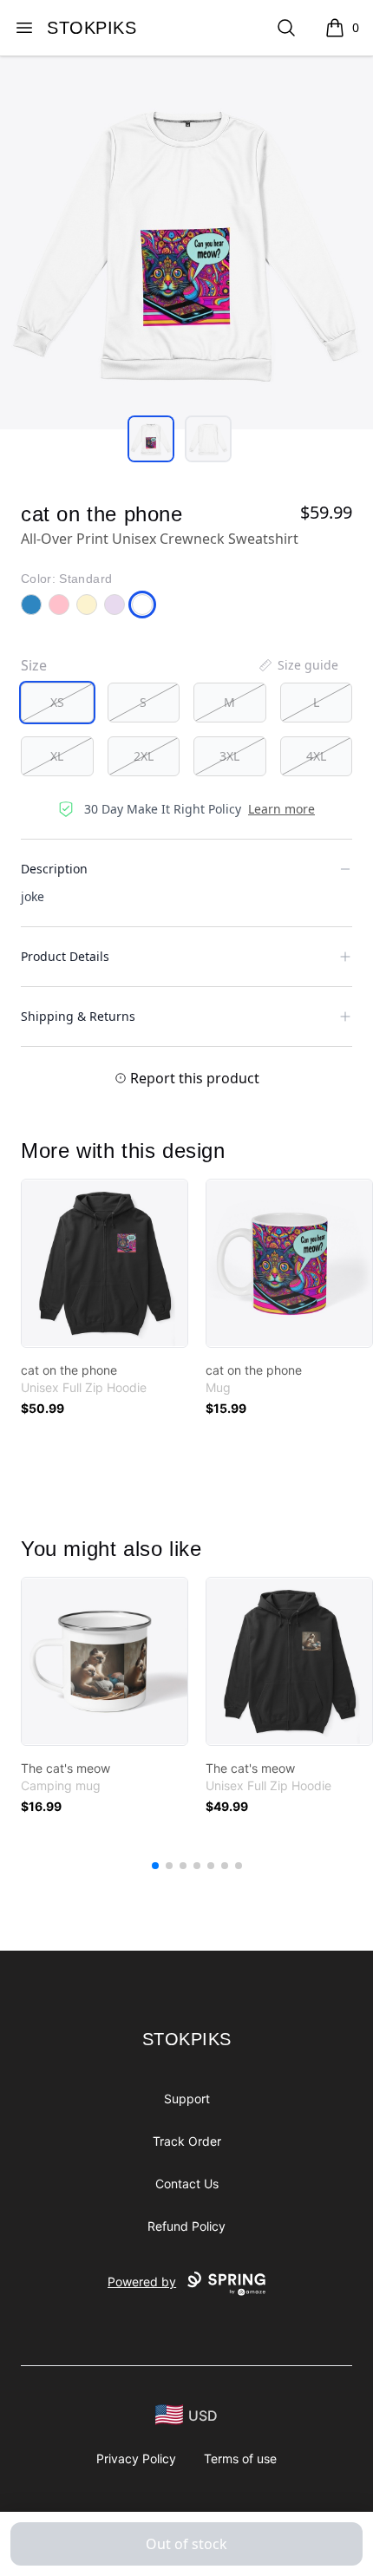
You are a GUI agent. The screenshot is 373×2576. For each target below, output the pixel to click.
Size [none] (34, 665)
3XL (229, 756)
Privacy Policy (136, 2458)
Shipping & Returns (78, 1016)
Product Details (65, 956)
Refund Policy (186, 2226)
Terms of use (240, 2458)
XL (57, 756)
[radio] (57, 703)
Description (54, 869)
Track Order (187, 2141)
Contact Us (187, 2184)
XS (57, 702)
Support (187, 2099)
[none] (298, 665)
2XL (144, 756)
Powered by (142, 2282)
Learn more (281, 809)
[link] (105, 1263)
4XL (316, 756)
